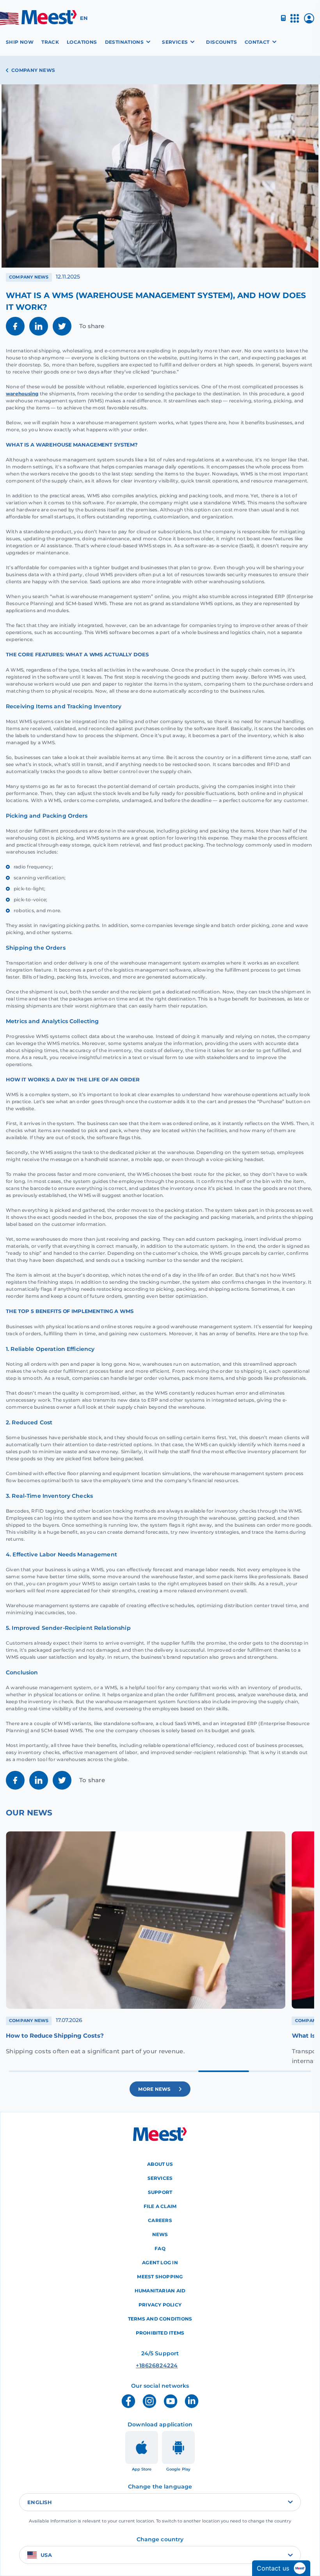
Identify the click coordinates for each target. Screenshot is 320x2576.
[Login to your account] (309, 21)
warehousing (22, 394)
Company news (33, 70)
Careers (160, 2220)
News (160, 2234)
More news (155, 2089)
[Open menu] (295, 22)
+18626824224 (145, 2365)
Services (160, 2178)
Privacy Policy (160, 2305)
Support (160, 2192)
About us (160, 2164)
